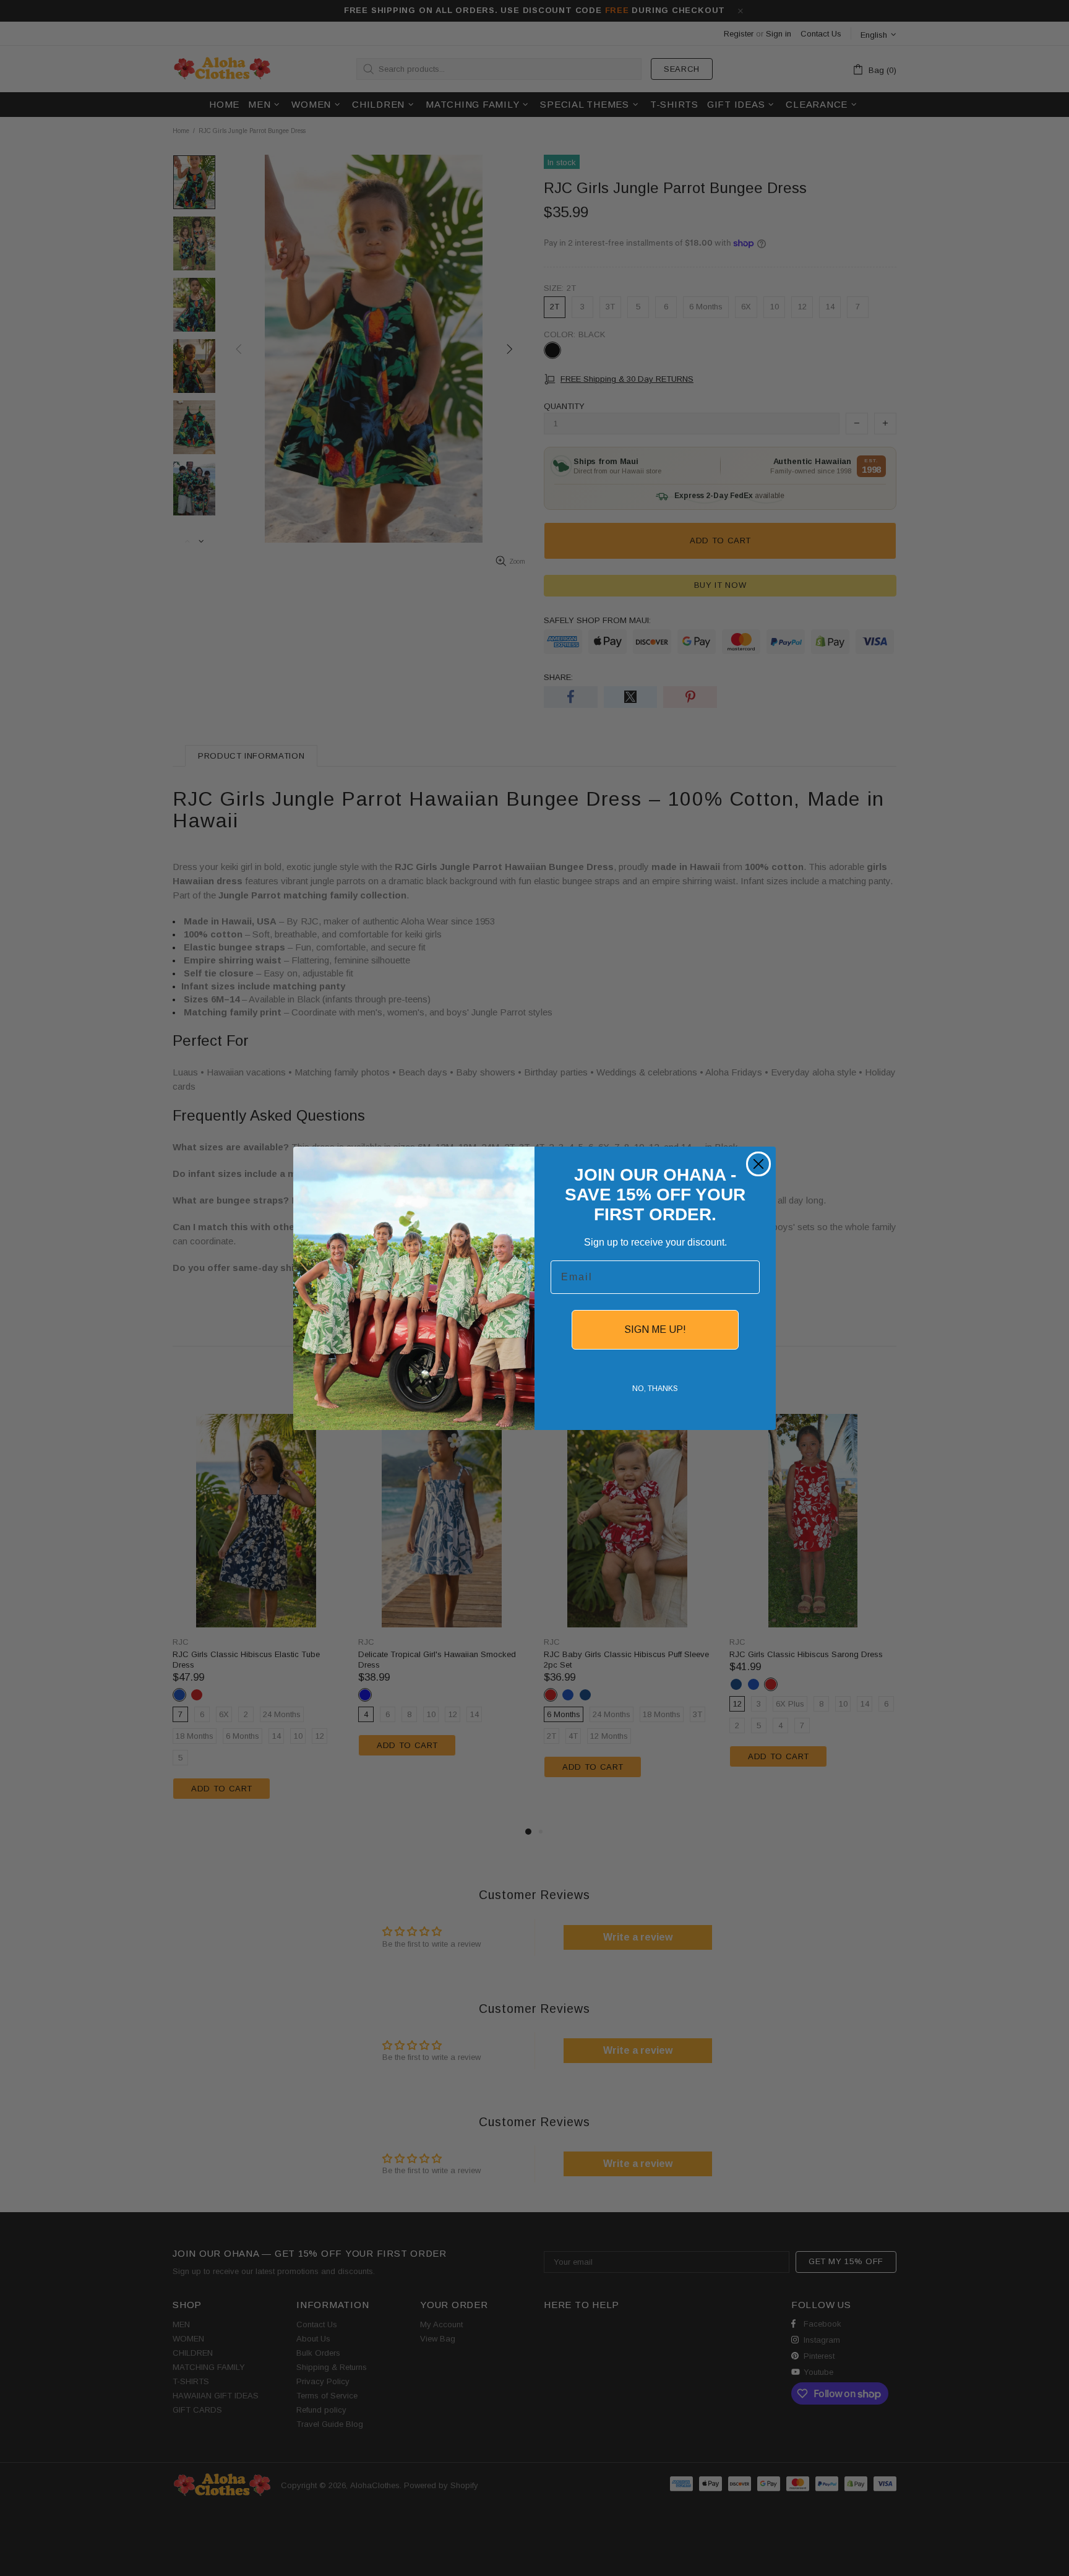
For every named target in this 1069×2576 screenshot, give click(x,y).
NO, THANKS (655, 1389)
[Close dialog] (758, 1164)
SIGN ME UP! (655, 1329)
